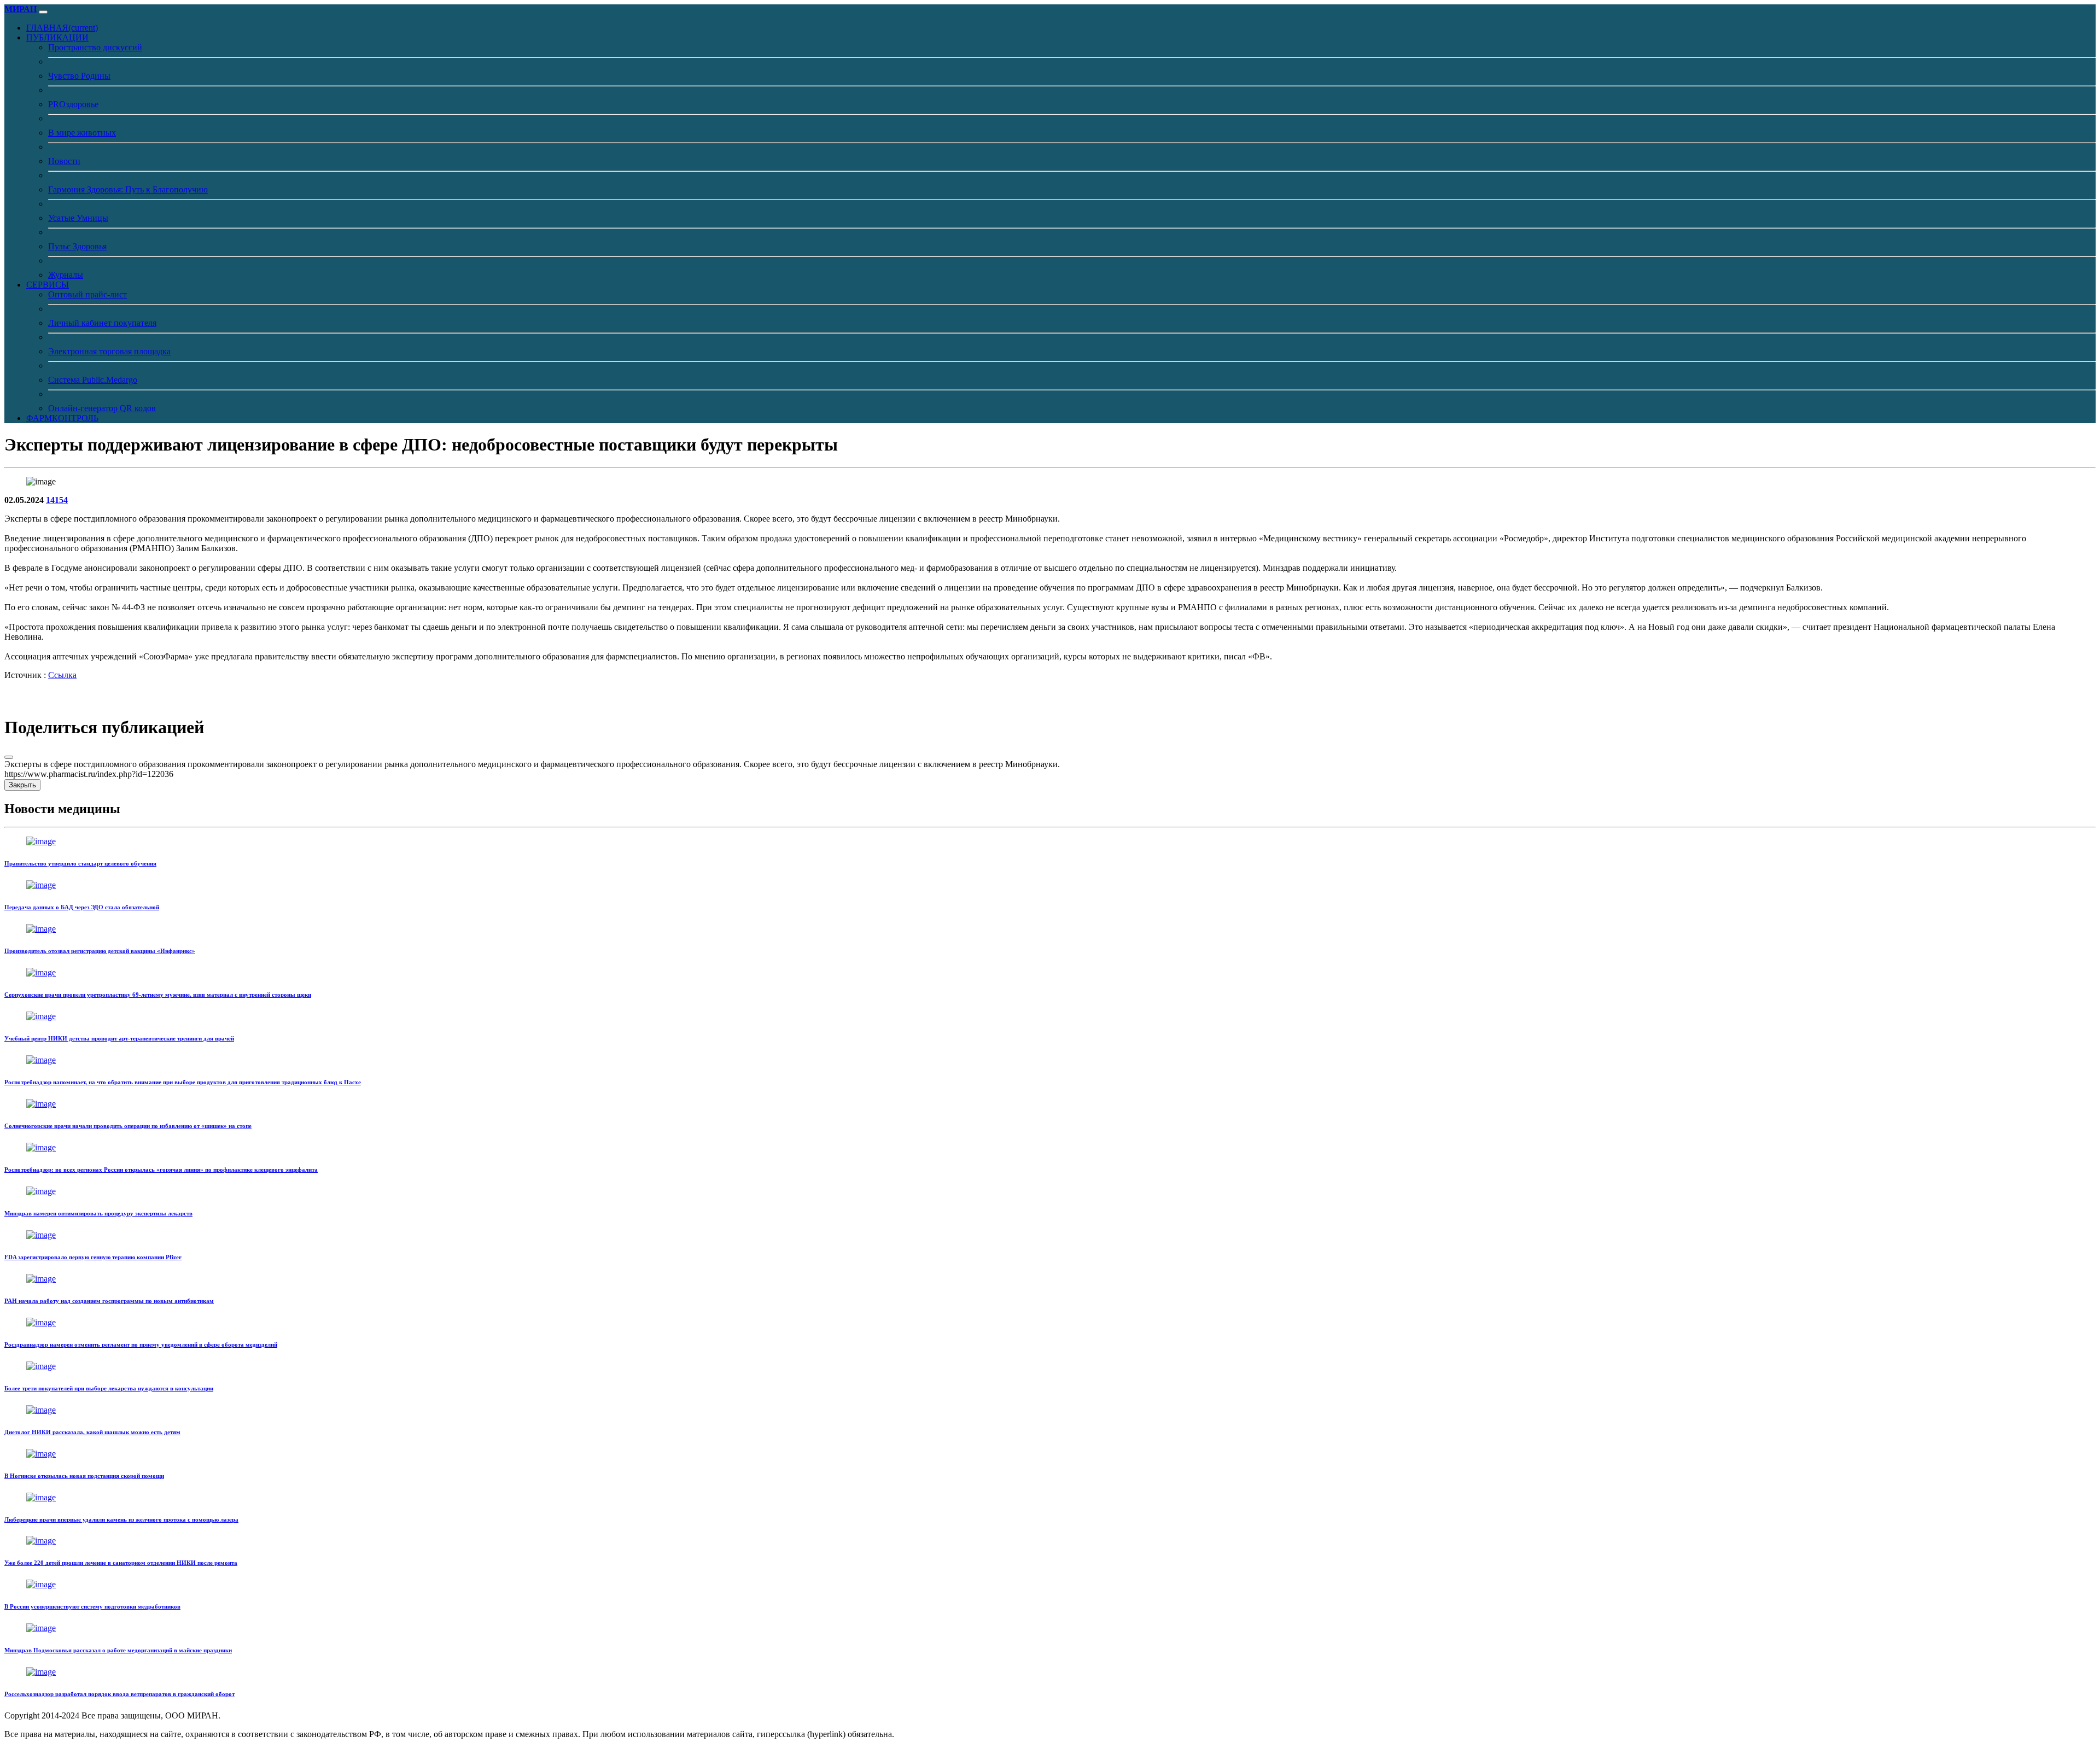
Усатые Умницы (78, 218)
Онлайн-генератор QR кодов (102, 408)
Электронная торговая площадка (109, 351)
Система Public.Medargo (93, 380)
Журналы (66, 275)
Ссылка (62, 675)
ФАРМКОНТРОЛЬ (62, 418)
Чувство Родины (79, 76)
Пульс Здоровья (77, 246)
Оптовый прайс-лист (87, 294)
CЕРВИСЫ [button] (48, 285)
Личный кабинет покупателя (102, 323)
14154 (57, 500)
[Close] (9, 757)
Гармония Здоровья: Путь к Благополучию (128, 189)
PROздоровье (73, 104)
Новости (64, 161)
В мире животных (82, 133)
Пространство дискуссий (95, 47)
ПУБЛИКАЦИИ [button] (57, 37)
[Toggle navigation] (43, 12)
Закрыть (22, 785)
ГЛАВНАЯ (62, 28)
